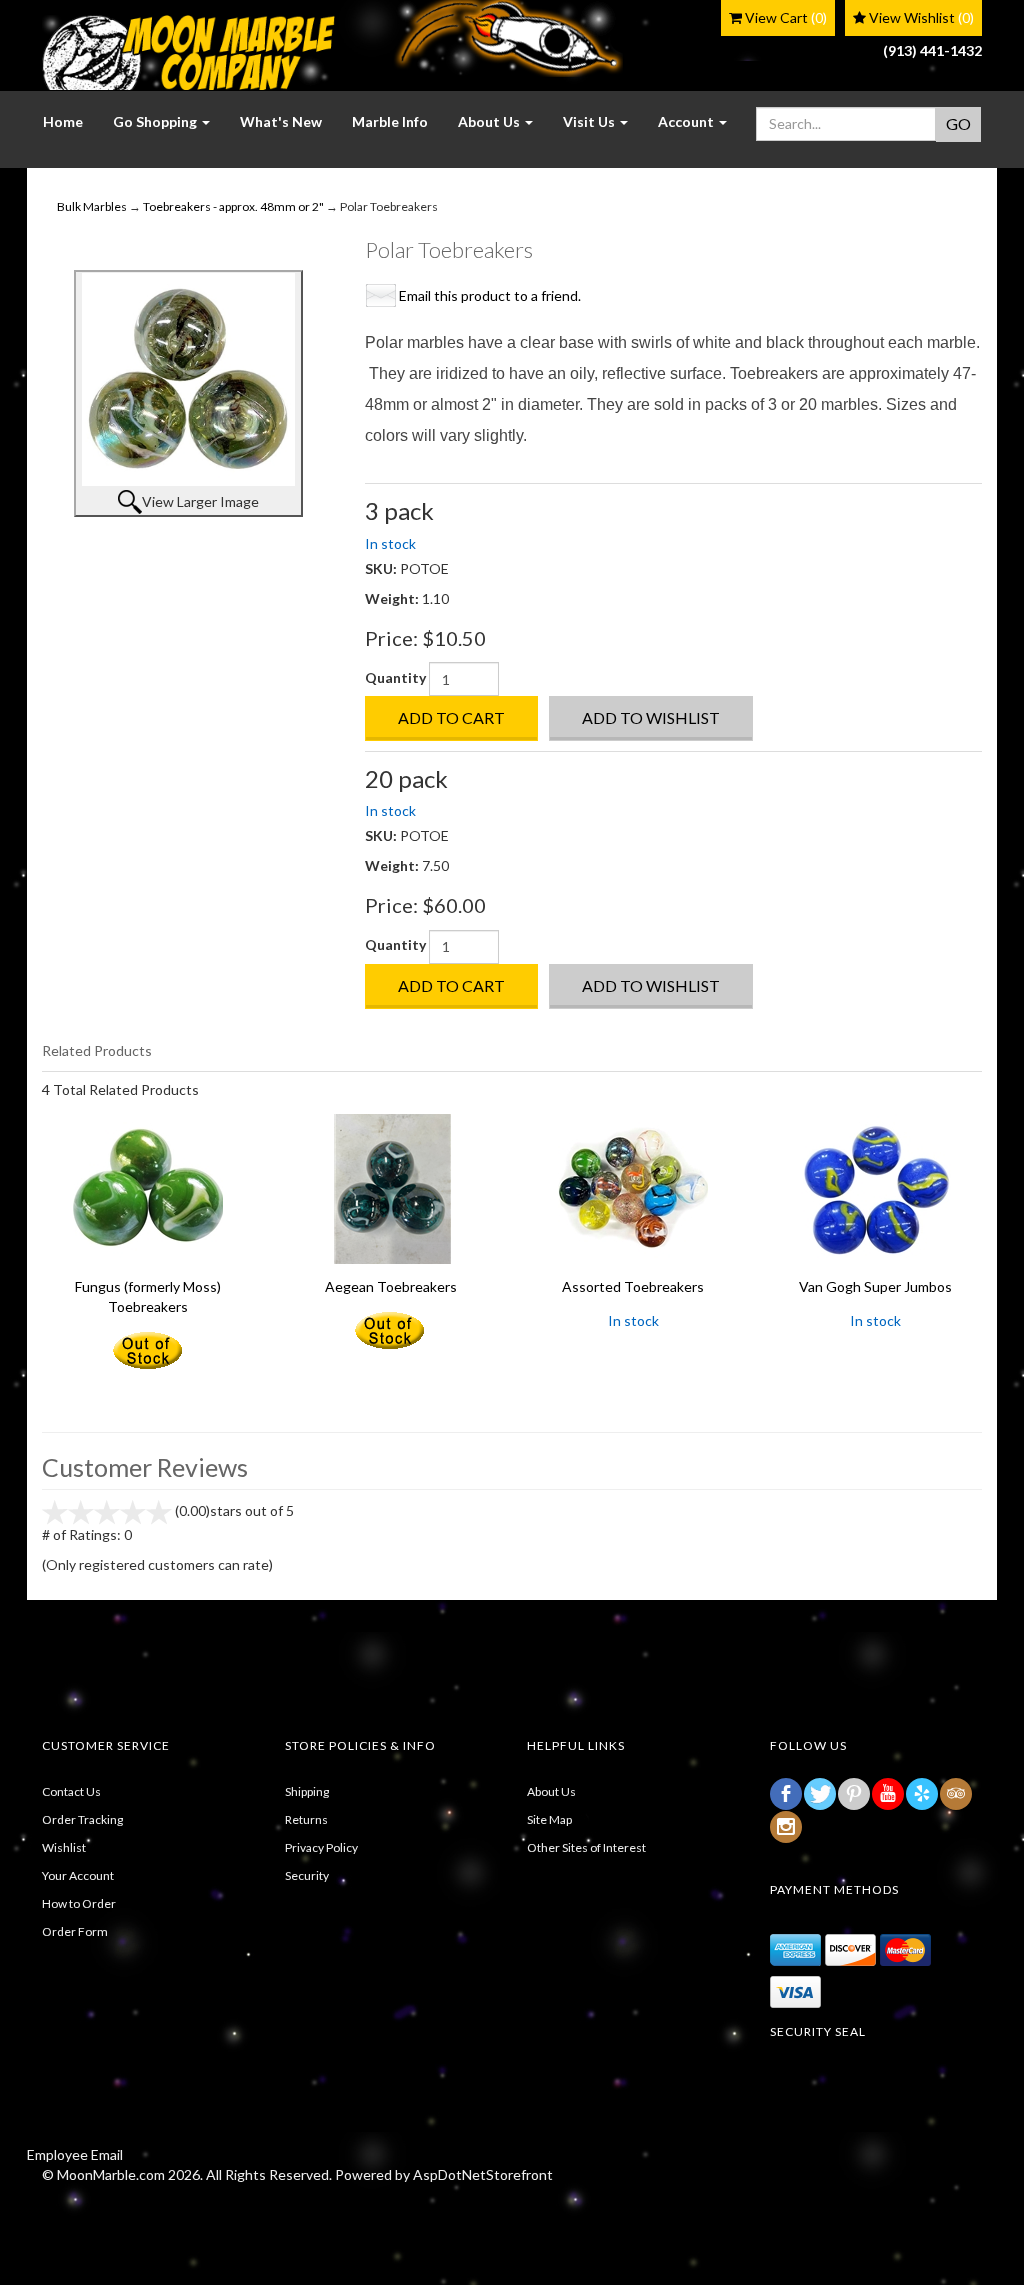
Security (307, 1875)
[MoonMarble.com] (188, 52)
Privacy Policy (321, 1847)
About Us (551, 1791)
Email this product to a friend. (490, 295)
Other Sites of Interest (586, 1847)
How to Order (79, 1903)
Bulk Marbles (92, 206)
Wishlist (64, 1847)
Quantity (395, 677)
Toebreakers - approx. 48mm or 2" (233, 206)
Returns (306, 1819)
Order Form (75, 1931)
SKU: (382, 568)
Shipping (307, 1791)
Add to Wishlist (651, 717)
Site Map (549, 1819)
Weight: (393, 598)
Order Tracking (82, 1819)
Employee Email (75, 2154)
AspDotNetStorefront (483, 2174)
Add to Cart (451, 717)
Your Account (78, 1875)
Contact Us (71, 1791)
